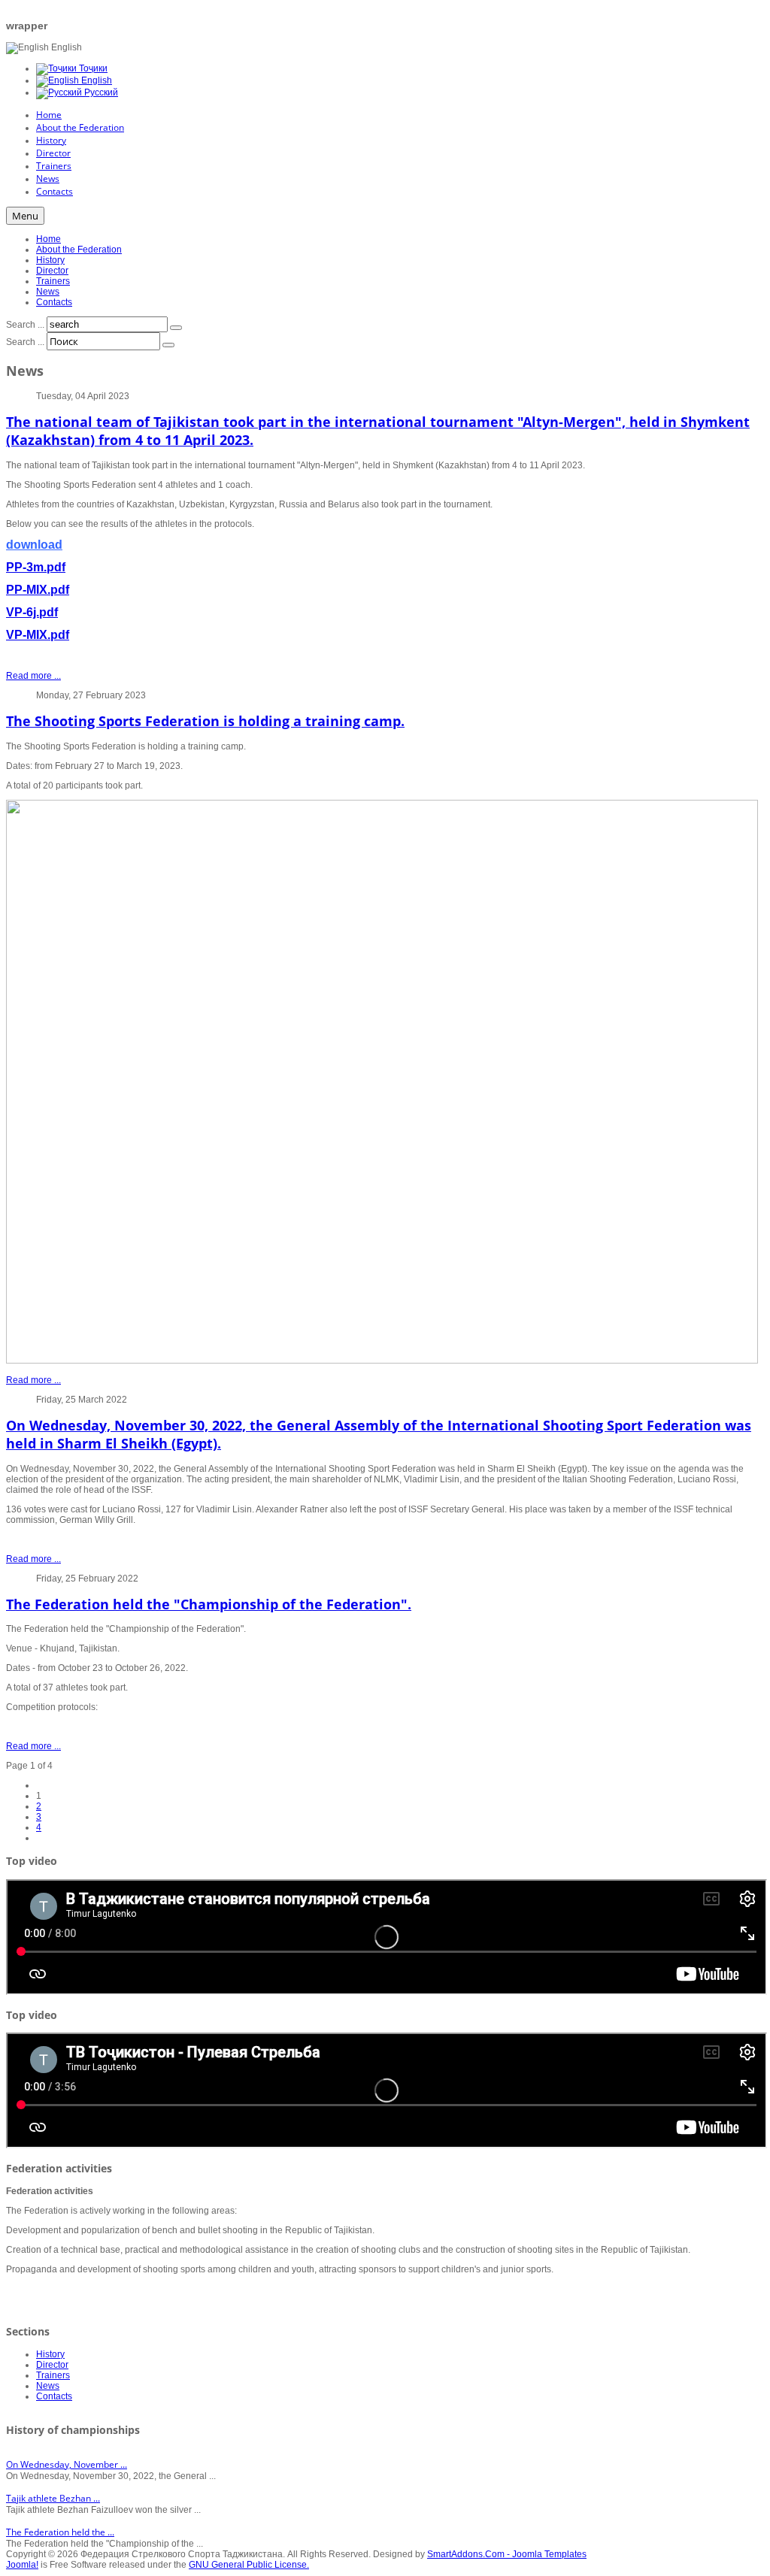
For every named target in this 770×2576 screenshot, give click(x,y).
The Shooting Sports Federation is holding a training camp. (205, 721)
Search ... (25, 325)
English (95, 80)
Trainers (53, 281)
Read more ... (33, 676)
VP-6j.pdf (32, 612)
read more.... (32, 2289)
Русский (100, 92)
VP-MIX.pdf (38, 635)
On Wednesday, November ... (67, 2464)
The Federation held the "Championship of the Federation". (209, 1604)
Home (49, 239)
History (50, 260)
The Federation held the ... (60, 2532)
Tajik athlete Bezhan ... (53, 2498)
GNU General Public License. (249, 2565)
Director (52, 271)
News (48, 292)
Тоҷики (92, 68)
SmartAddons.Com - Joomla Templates (507, 2554)
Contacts (54, 302)
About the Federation (79, 250)
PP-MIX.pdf (38, 590)
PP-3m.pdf (36, 567)
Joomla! (22, 2565)
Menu (25, 216)
